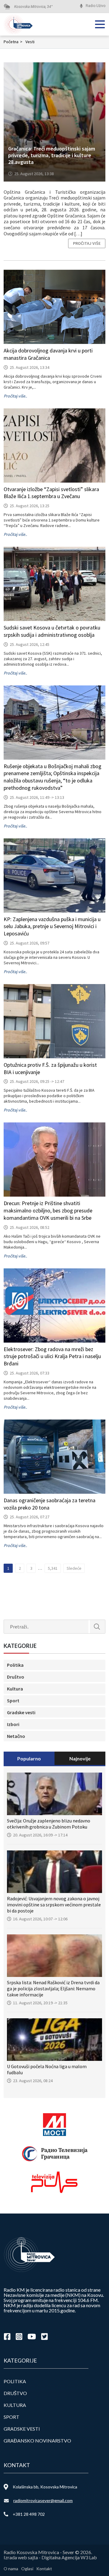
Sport (13, 1701)
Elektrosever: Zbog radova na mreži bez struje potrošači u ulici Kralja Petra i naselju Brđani (52, 1356)
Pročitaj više (87, 243)
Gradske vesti (21, 1712)
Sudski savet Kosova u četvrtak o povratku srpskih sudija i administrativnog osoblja (52, 631)
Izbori (13, 1724)
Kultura (15, 1689)
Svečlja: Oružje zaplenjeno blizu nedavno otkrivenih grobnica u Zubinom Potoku (49, 1824)
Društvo (16, 1677)
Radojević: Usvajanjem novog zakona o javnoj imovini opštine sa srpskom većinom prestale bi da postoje (54, 1905)
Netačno (16, 1736)
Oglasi (27, 2569)
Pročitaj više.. (15, 396)
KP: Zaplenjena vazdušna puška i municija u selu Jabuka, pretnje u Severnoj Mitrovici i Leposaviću (52, 926)
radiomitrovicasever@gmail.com (43, 2500)
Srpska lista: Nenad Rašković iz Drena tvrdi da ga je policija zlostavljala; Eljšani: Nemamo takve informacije (53, 1988)
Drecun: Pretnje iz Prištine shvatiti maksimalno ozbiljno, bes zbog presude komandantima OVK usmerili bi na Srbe (48, 1210)
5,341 (53, 1568)
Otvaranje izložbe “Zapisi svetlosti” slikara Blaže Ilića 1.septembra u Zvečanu (51, 493)
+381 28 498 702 (29, 2514)
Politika (15, 1665)
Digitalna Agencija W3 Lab (69, 2557)
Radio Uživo (96, 6)
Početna (13, 42)
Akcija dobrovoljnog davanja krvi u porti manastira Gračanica (48, 354)
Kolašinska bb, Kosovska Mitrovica (45, 2487)
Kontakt (44, 2569)
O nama (11, 2569)
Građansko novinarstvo (37, 2441)
